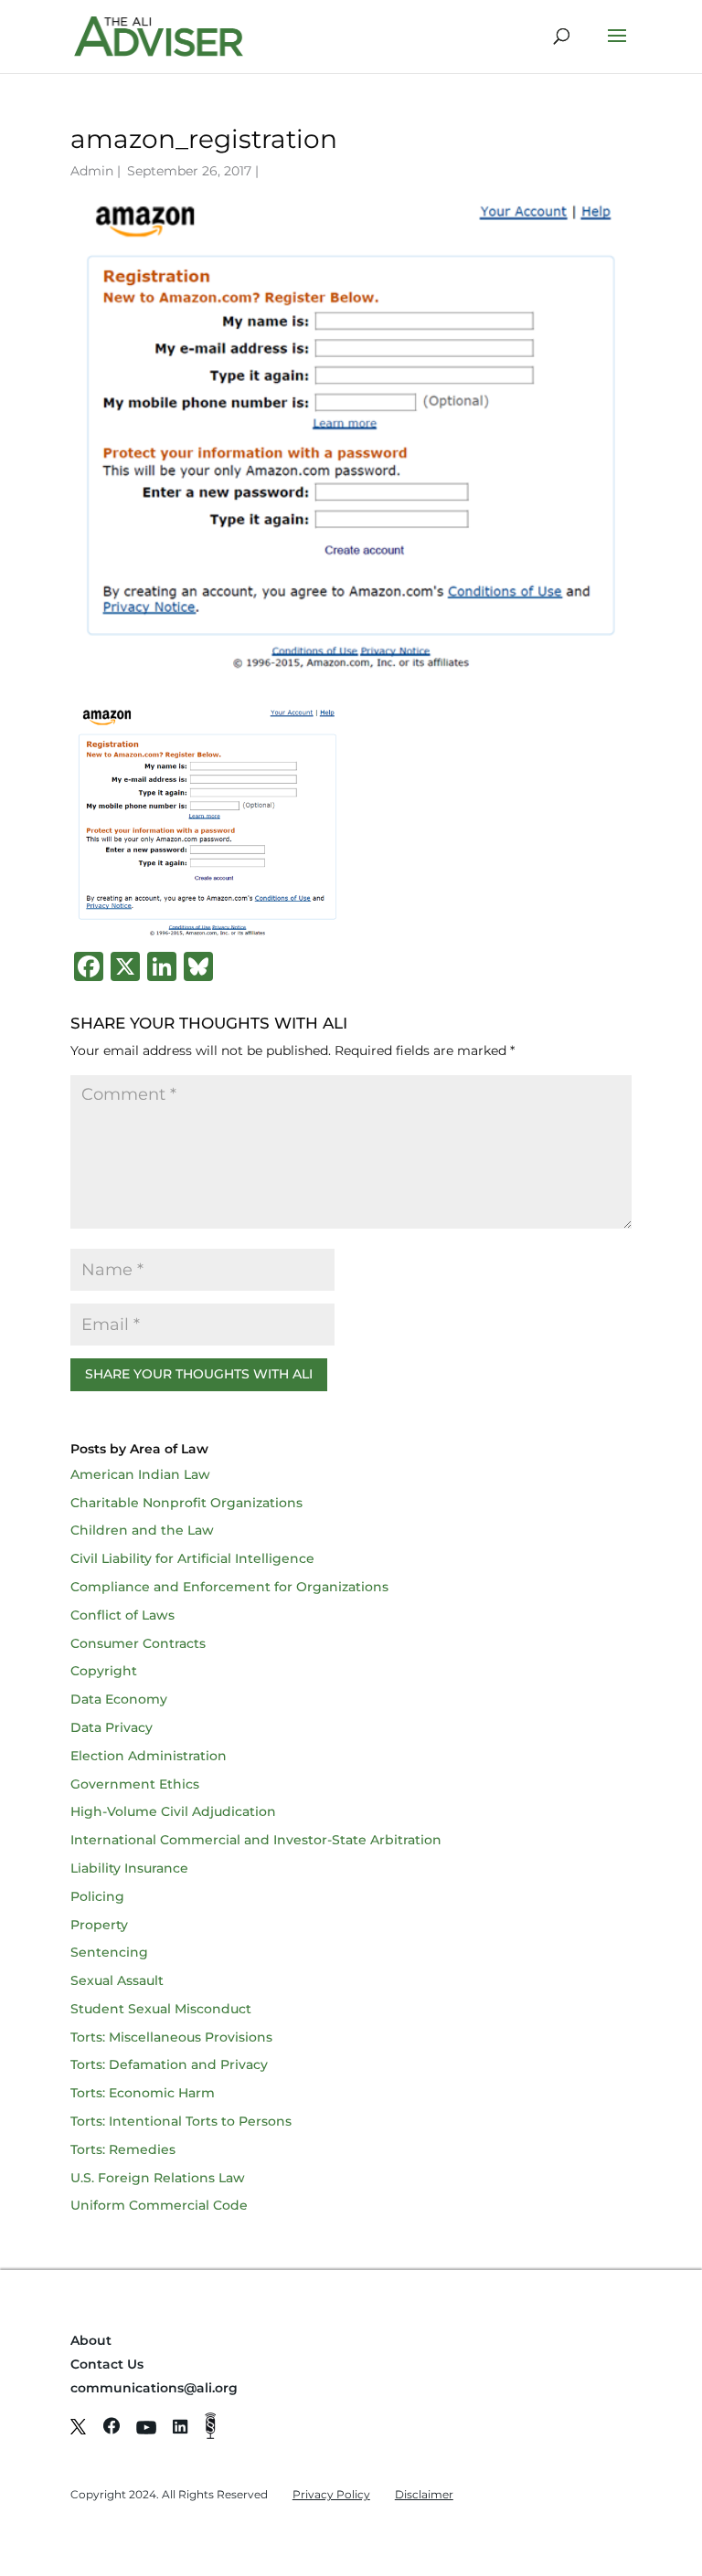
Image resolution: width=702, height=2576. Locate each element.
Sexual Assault (117, 1980)
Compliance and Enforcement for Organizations (229, 1587)
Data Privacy (112, 1727)
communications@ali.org (154, 2388)
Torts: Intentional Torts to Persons (181, 2121)
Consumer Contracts (138, 1643)
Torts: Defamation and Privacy (169, 2064)
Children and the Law (142, 1530)
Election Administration (149, 1756)
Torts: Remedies (123, 2149)
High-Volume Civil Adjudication (173, 1811)
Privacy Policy (331, 2494)
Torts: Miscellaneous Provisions (171, 2037)
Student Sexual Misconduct (161, 2009)
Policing (97, 1896)
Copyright (104, 1671)
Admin (92, 171)
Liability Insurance (129, 1868)
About (91, 2340)
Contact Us (107, 2364)
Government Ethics (135, 1784)
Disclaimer (424, 2494)
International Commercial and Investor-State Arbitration (256, 1840)
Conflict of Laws (122, 1615)
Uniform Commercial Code (159, 2205)
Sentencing (109, 1952)
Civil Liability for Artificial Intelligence (192, 1558)
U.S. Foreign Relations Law (158, 2178)
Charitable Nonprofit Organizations (186, 1503)
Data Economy (119, 1699)
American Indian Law (140, 1474)
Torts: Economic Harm (143, 2093)
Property (99, 1925)
